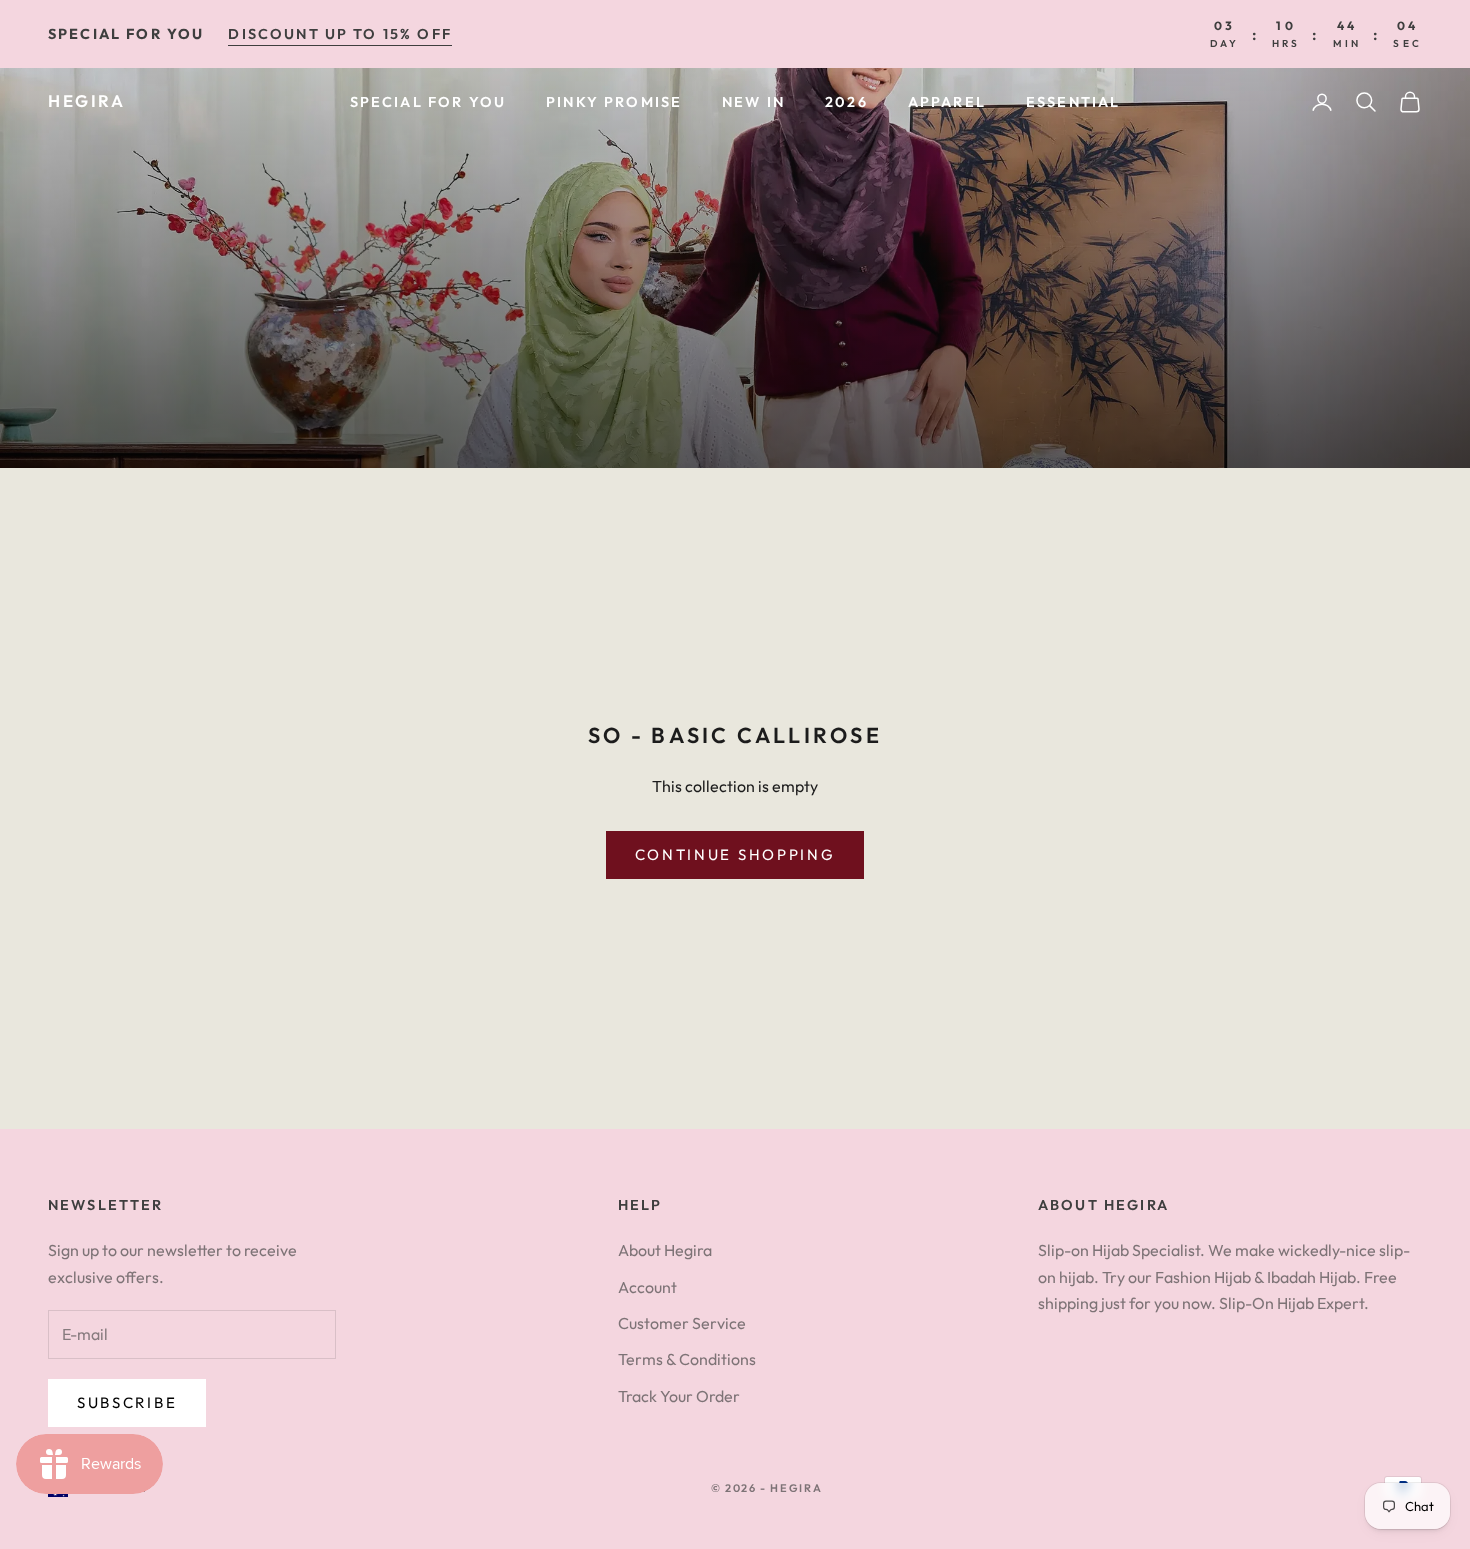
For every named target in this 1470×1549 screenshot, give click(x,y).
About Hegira (665, 1250)
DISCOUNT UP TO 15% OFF (340, 34)
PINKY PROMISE (614, 102)
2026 (846, 102)
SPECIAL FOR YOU (428, 102)
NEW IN (753, 102)
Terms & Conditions (687, 1359)
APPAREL (947, 102)
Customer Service (682, 1323)
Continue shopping (735, 854)
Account (647, 1287)
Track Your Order (679, 1396)
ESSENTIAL (1073, 102)
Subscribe (127, 1402)
